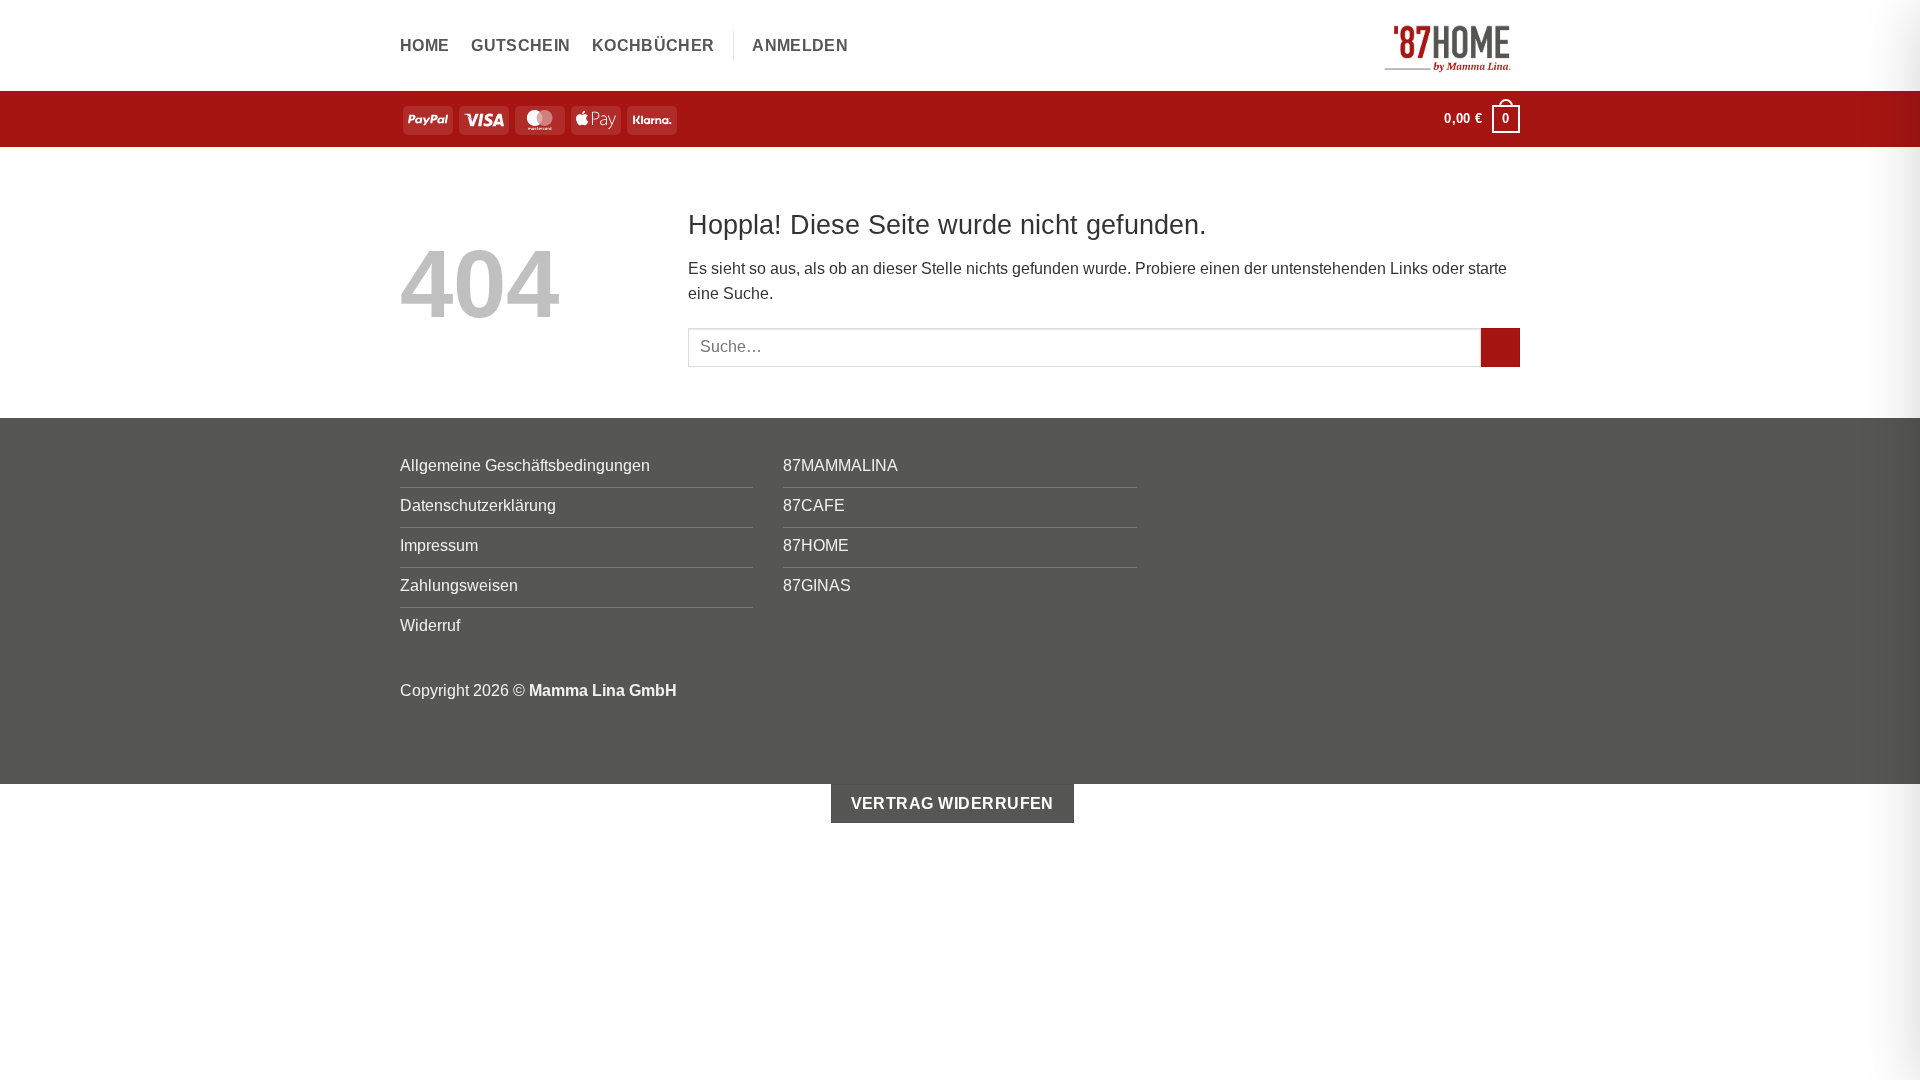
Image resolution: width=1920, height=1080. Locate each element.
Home (424, 45)
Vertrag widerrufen (952, 803)
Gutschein (520, 45)
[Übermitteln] (1500, 347)
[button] (800, 46)
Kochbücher (653, 45)
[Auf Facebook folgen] (1391, 119)
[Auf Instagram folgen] (1417, 119)
